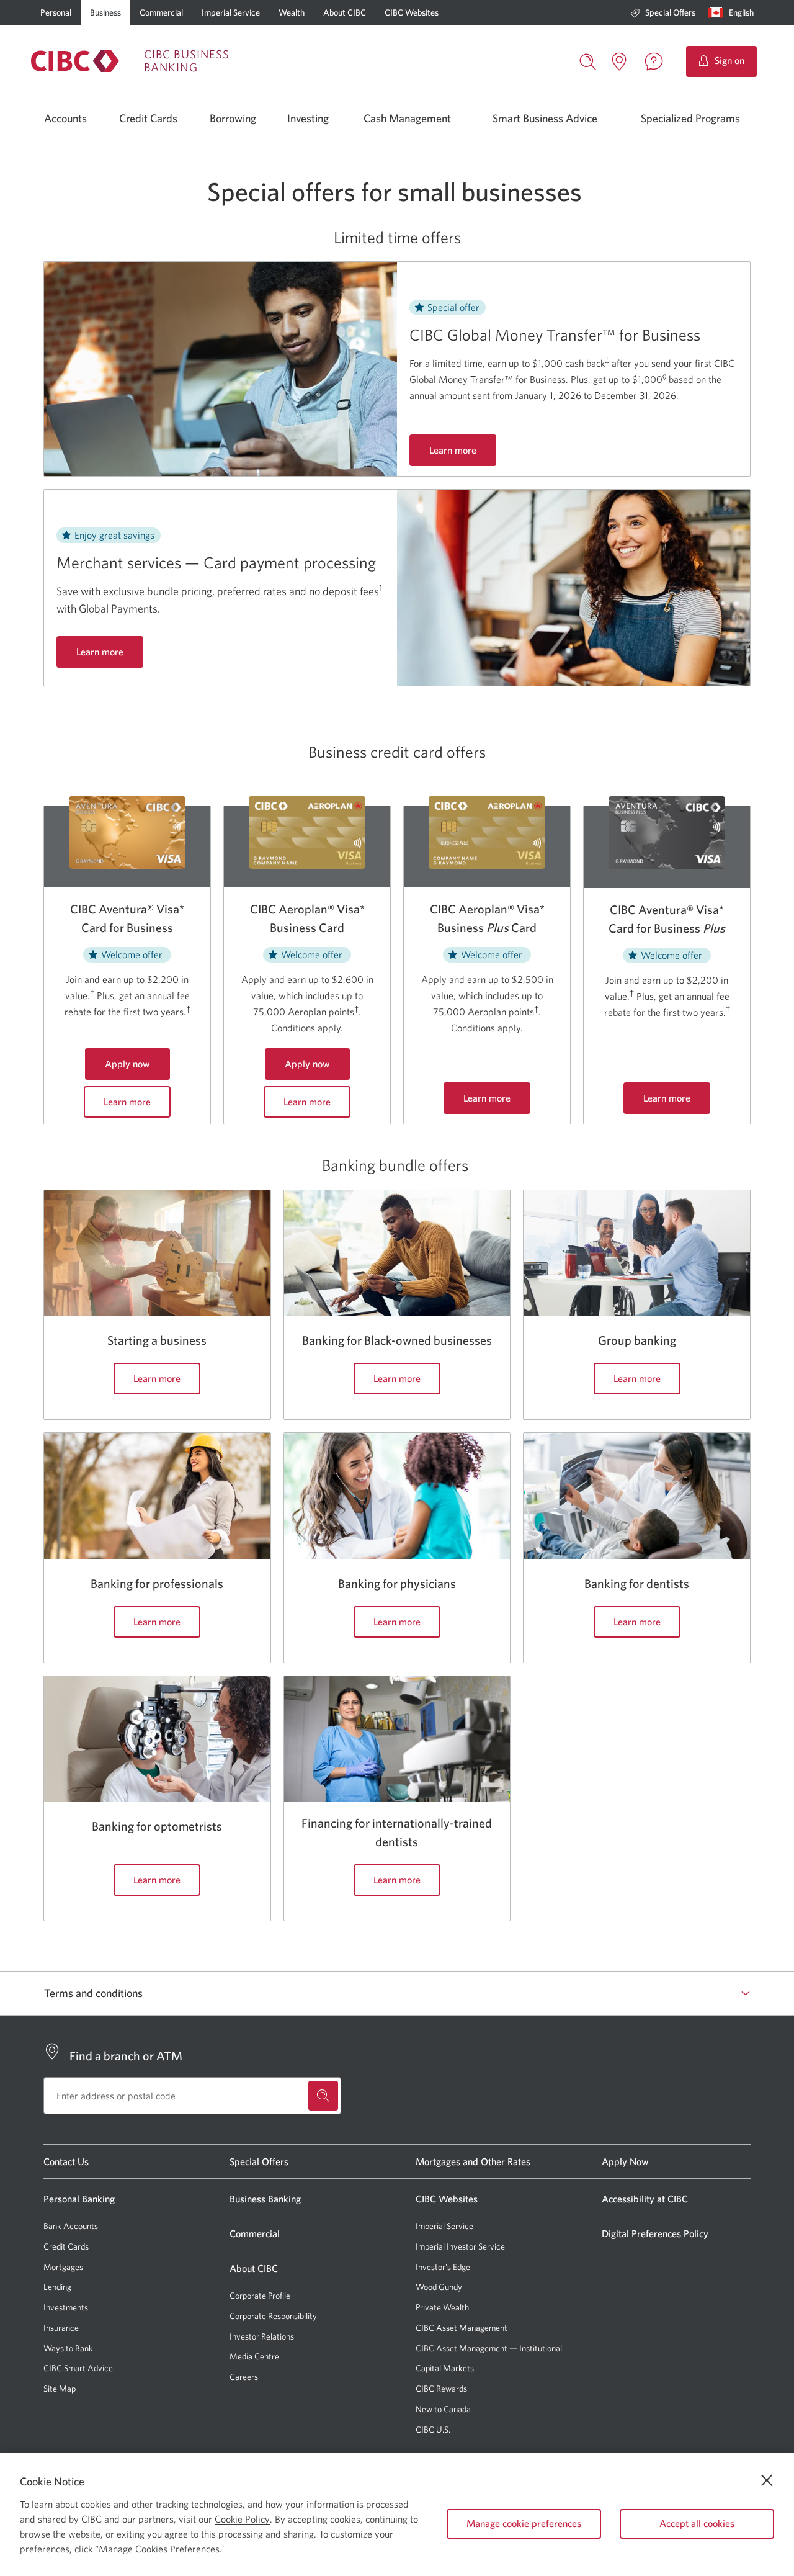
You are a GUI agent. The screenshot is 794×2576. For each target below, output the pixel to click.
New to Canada (443, 2409)
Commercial (161, 12)
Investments (66, 2307)
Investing (308, 119)
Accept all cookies (697, 2523)
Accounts (65, 119)
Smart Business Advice (545, 119)
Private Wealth (442, 2307)
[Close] (767, 2480)
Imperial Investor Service (460, 2247)
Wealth (292, 12)
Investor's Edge (443, 2267)
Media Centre (254, 2356)
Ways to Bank (68, 2348)
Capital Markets (445, 2368)
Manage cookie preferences (524, 2523)
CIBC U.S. (433, 2430)
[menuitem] (663, 12)
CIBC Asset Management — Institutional (489, 2348)
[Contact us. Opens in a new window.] (654, 61)
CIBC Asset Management (462, 2328)
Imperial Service (231, 12)
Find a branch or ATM (126, 2056)
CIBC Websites (412, 12)
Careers (244, 2377)
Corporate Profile (260, 2296)
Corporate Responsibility (273, 2316)
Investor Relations (262, 2336)
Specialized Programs (690, 119)
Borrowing (233, 119)
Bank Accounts (71, 2226)
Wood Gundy (439, 2287)
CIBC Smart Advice (78, 2368)
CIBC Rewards (441, 2389)
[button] (734, 12)
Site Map (60, 2389)
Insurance (61, 2328)
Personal (56, 12)
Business (105, 12)
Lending (57, 2287)
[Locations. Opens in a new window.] (619, 61)
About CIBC (345, 12)
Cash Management (407, 119)
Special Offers (670, 12)
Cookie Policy (242, 2519)
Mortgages (63, 2267)
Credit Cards (148, 119)
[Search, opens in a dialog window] (588, 60)
